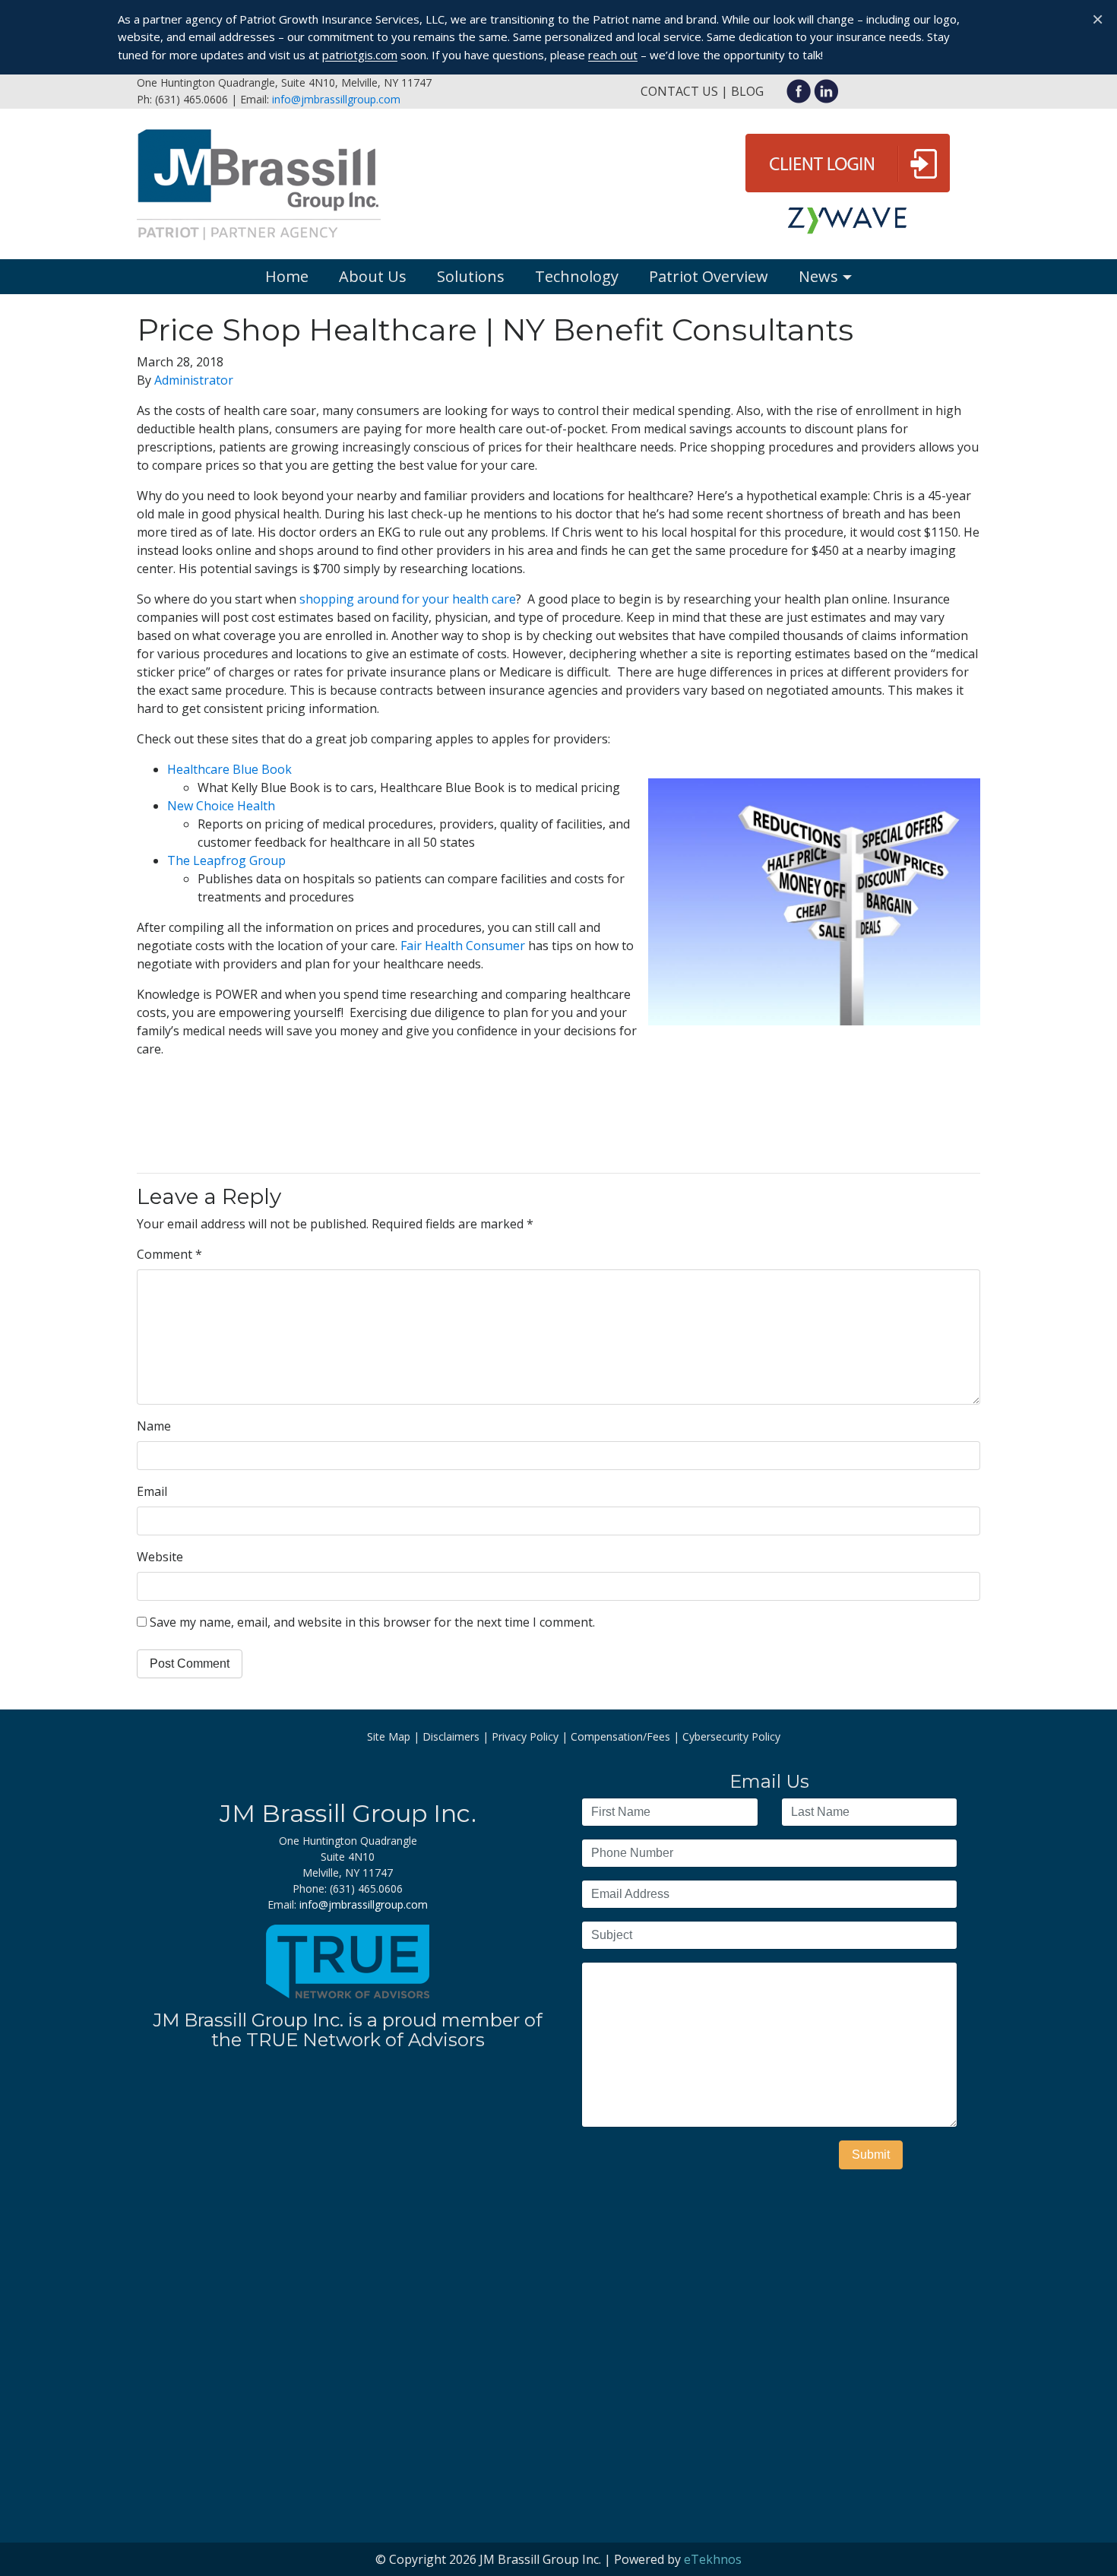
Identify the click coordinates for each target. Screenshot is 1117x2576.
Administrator (194, 380)
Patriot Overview (709, 276)
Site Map (389, 1736)
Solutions (471, 276)
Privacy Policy (525, 1736)
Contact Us (679, 91)
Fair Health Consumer (463, 946)
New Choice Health (221, 806)
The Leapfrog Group (226, 860)
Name (154, 1426)
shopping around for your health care (408, 599)
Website (160, 1557)
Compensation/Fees (620, 1736)
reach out (613, 55)
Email (152, 1491)
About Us (373, 276)
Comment (169, 1254)
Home (287, 276)
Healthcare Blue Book (229, 769)
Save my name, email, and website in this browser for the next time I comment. (372, 1622)
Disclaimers (451, 1736)
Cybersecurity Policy (731, 1736)
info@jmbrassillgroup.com (336, 99)
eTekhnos (713, 2559)
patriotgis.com (360, 55)
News (818, 276)
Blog (747, 91)
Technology (577, 276)
